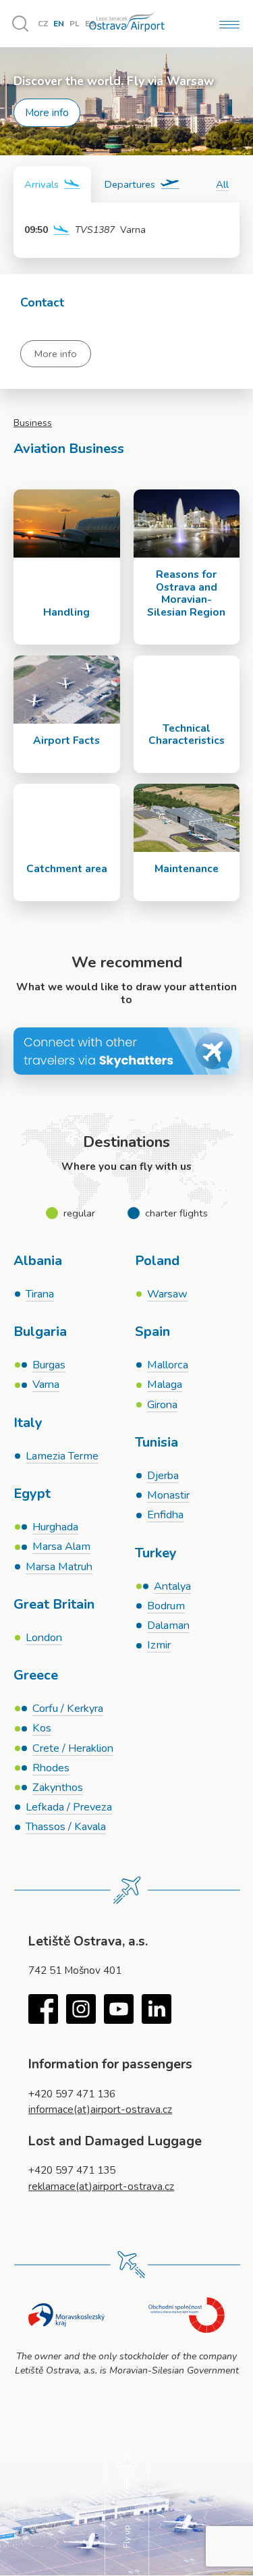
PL (75, 24)
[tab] (52, 184)
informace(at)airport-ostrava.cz (100, 2109)
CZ (43, 24)
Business (33, 423)
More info (47, 112)
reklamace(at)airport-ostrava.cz (101, 2186)
